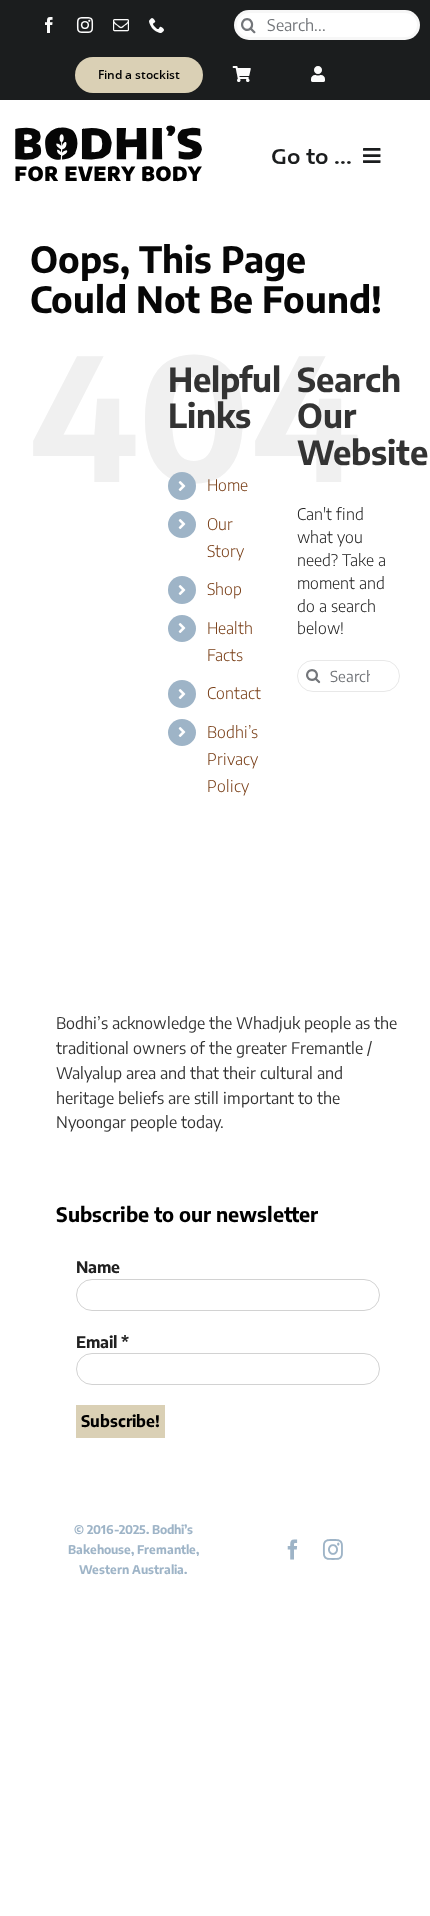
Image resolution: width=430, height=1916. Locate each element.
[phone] (157, 25)
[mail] (121, 25)
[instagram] (85, 25)
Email (102, 1342)
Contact (234, 693)
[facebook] (49, 25)
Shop (224, 589)
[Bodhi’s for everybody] (108, 130)
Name (98, 1267)
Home (227, 485)
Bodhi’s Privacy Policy (232, 759)
